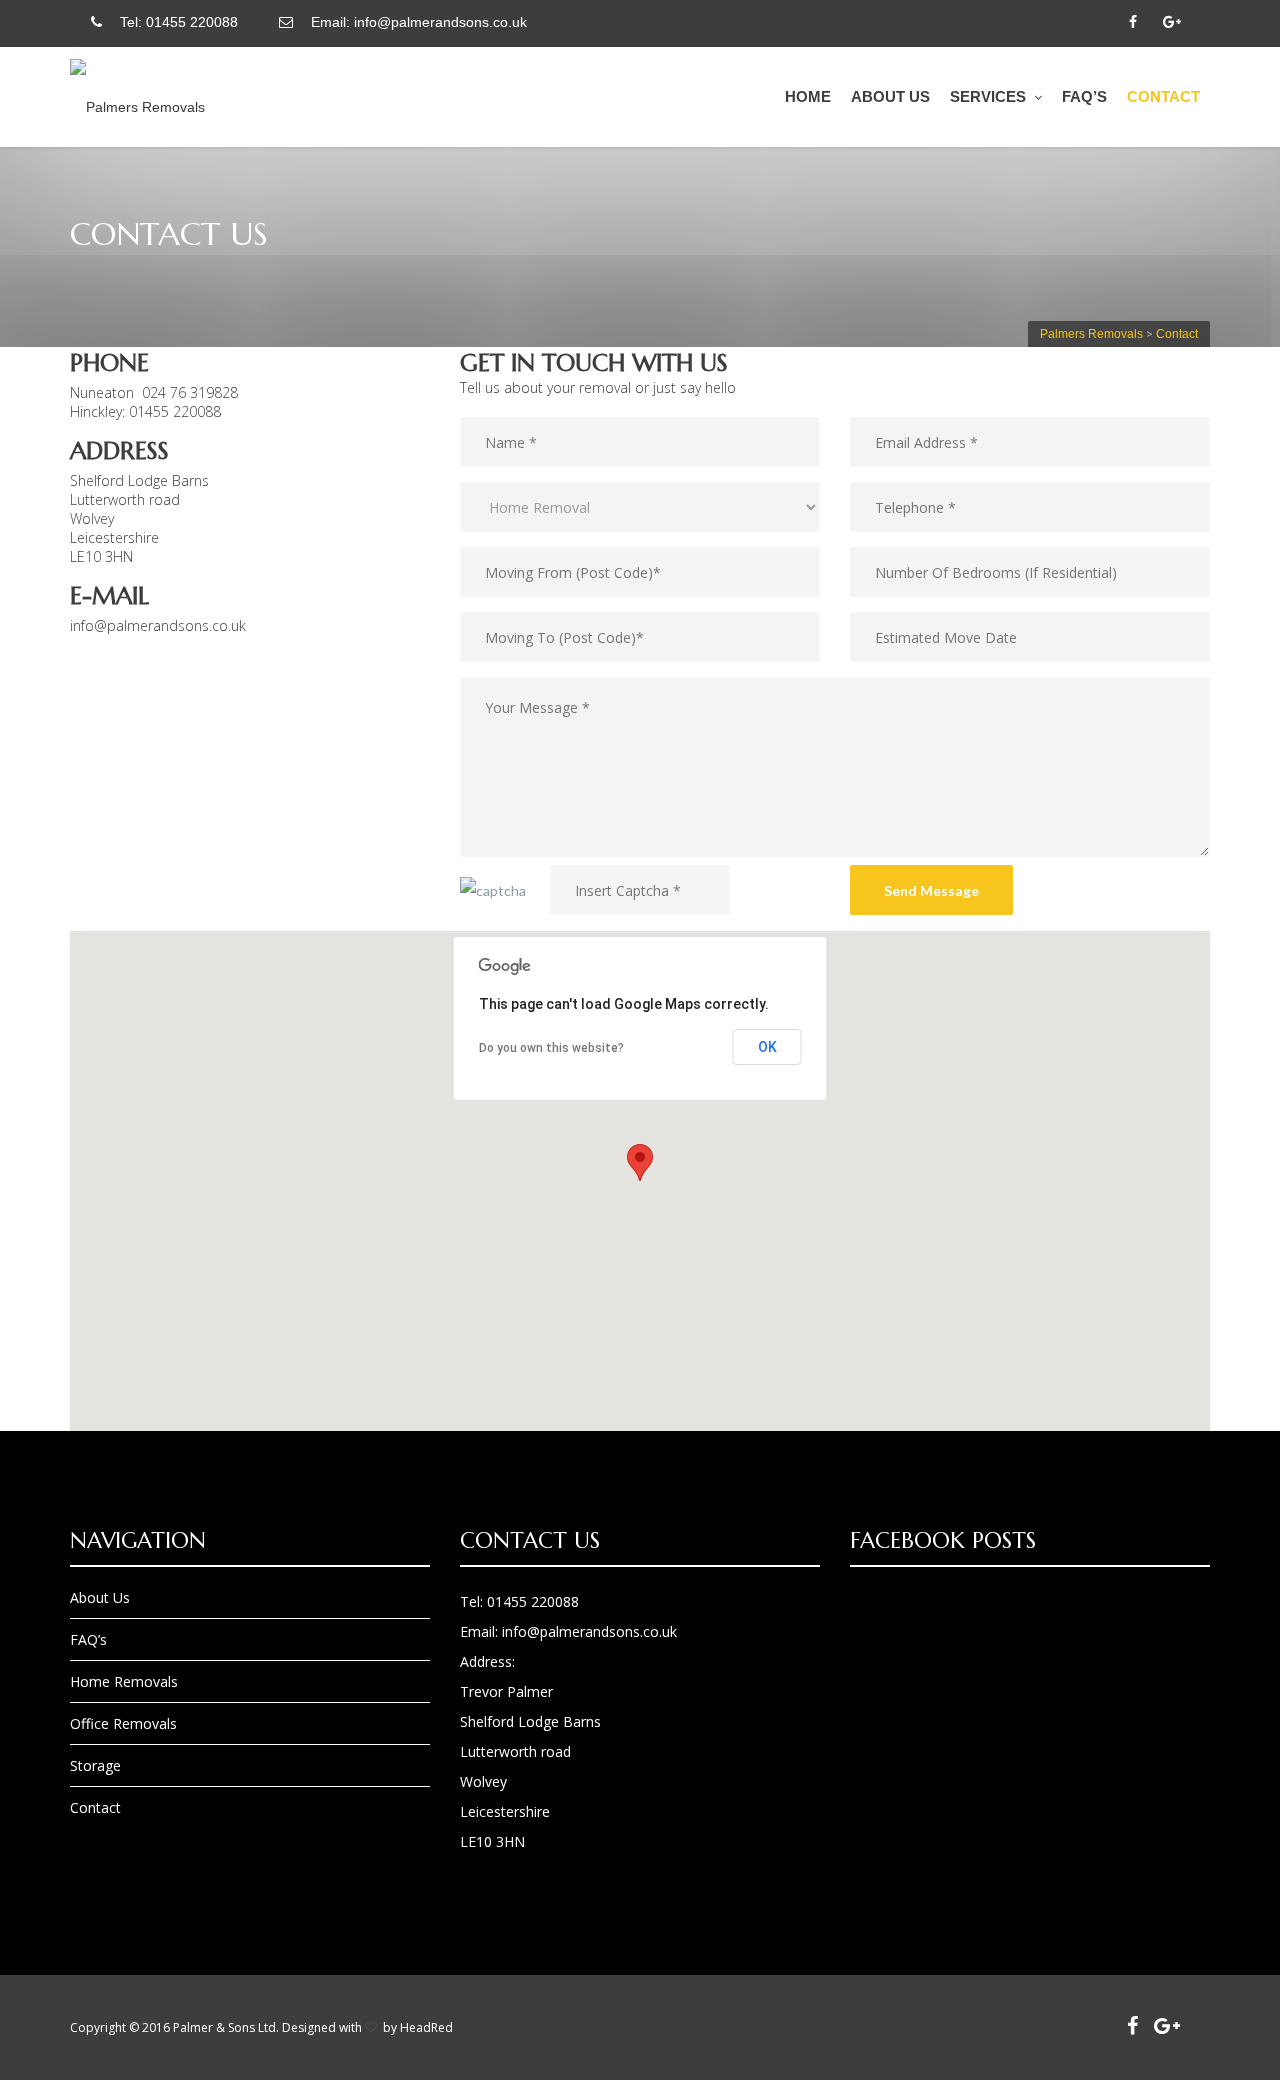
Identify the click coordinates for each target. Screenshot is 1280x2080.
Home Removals (124, 1681)
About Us (890, 96)
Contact (1163, 96)
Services (988, 96)
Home (808, 96)
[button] (640, 1162)
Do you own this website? (551, 1048)
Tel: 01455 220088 (175, 22)
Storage (95, 1765)
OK (767, 1047)
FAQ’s (1084, 96)
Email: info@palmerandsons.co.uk (415, 22)
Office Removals (123, 1723)
